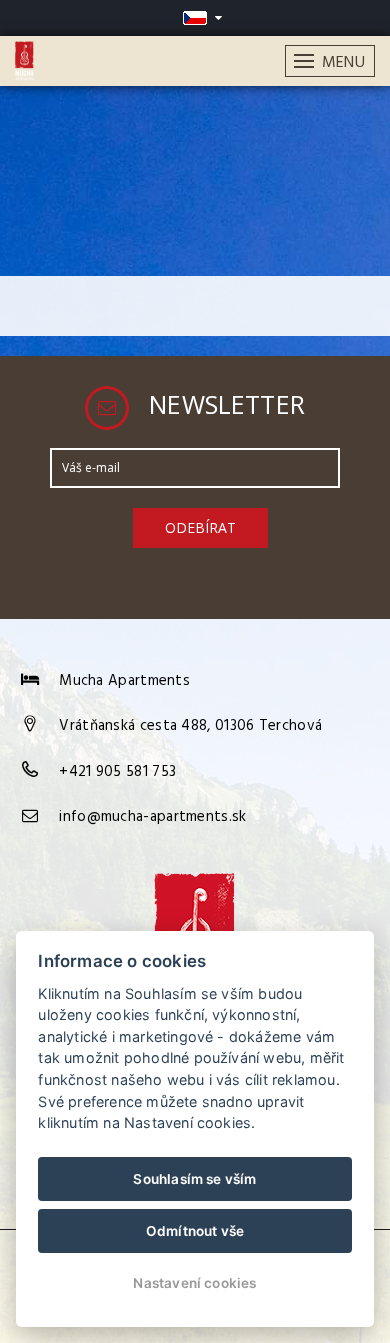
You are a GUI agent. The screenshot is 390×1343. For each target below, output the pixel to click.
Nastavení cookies (194, 1283)
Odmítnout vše (195, 1231)
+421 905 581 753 (117, 772)
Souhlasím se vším (194, 1179)
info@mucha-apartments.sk (152, 817)
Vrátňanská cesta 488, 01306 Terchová (190, 726)
